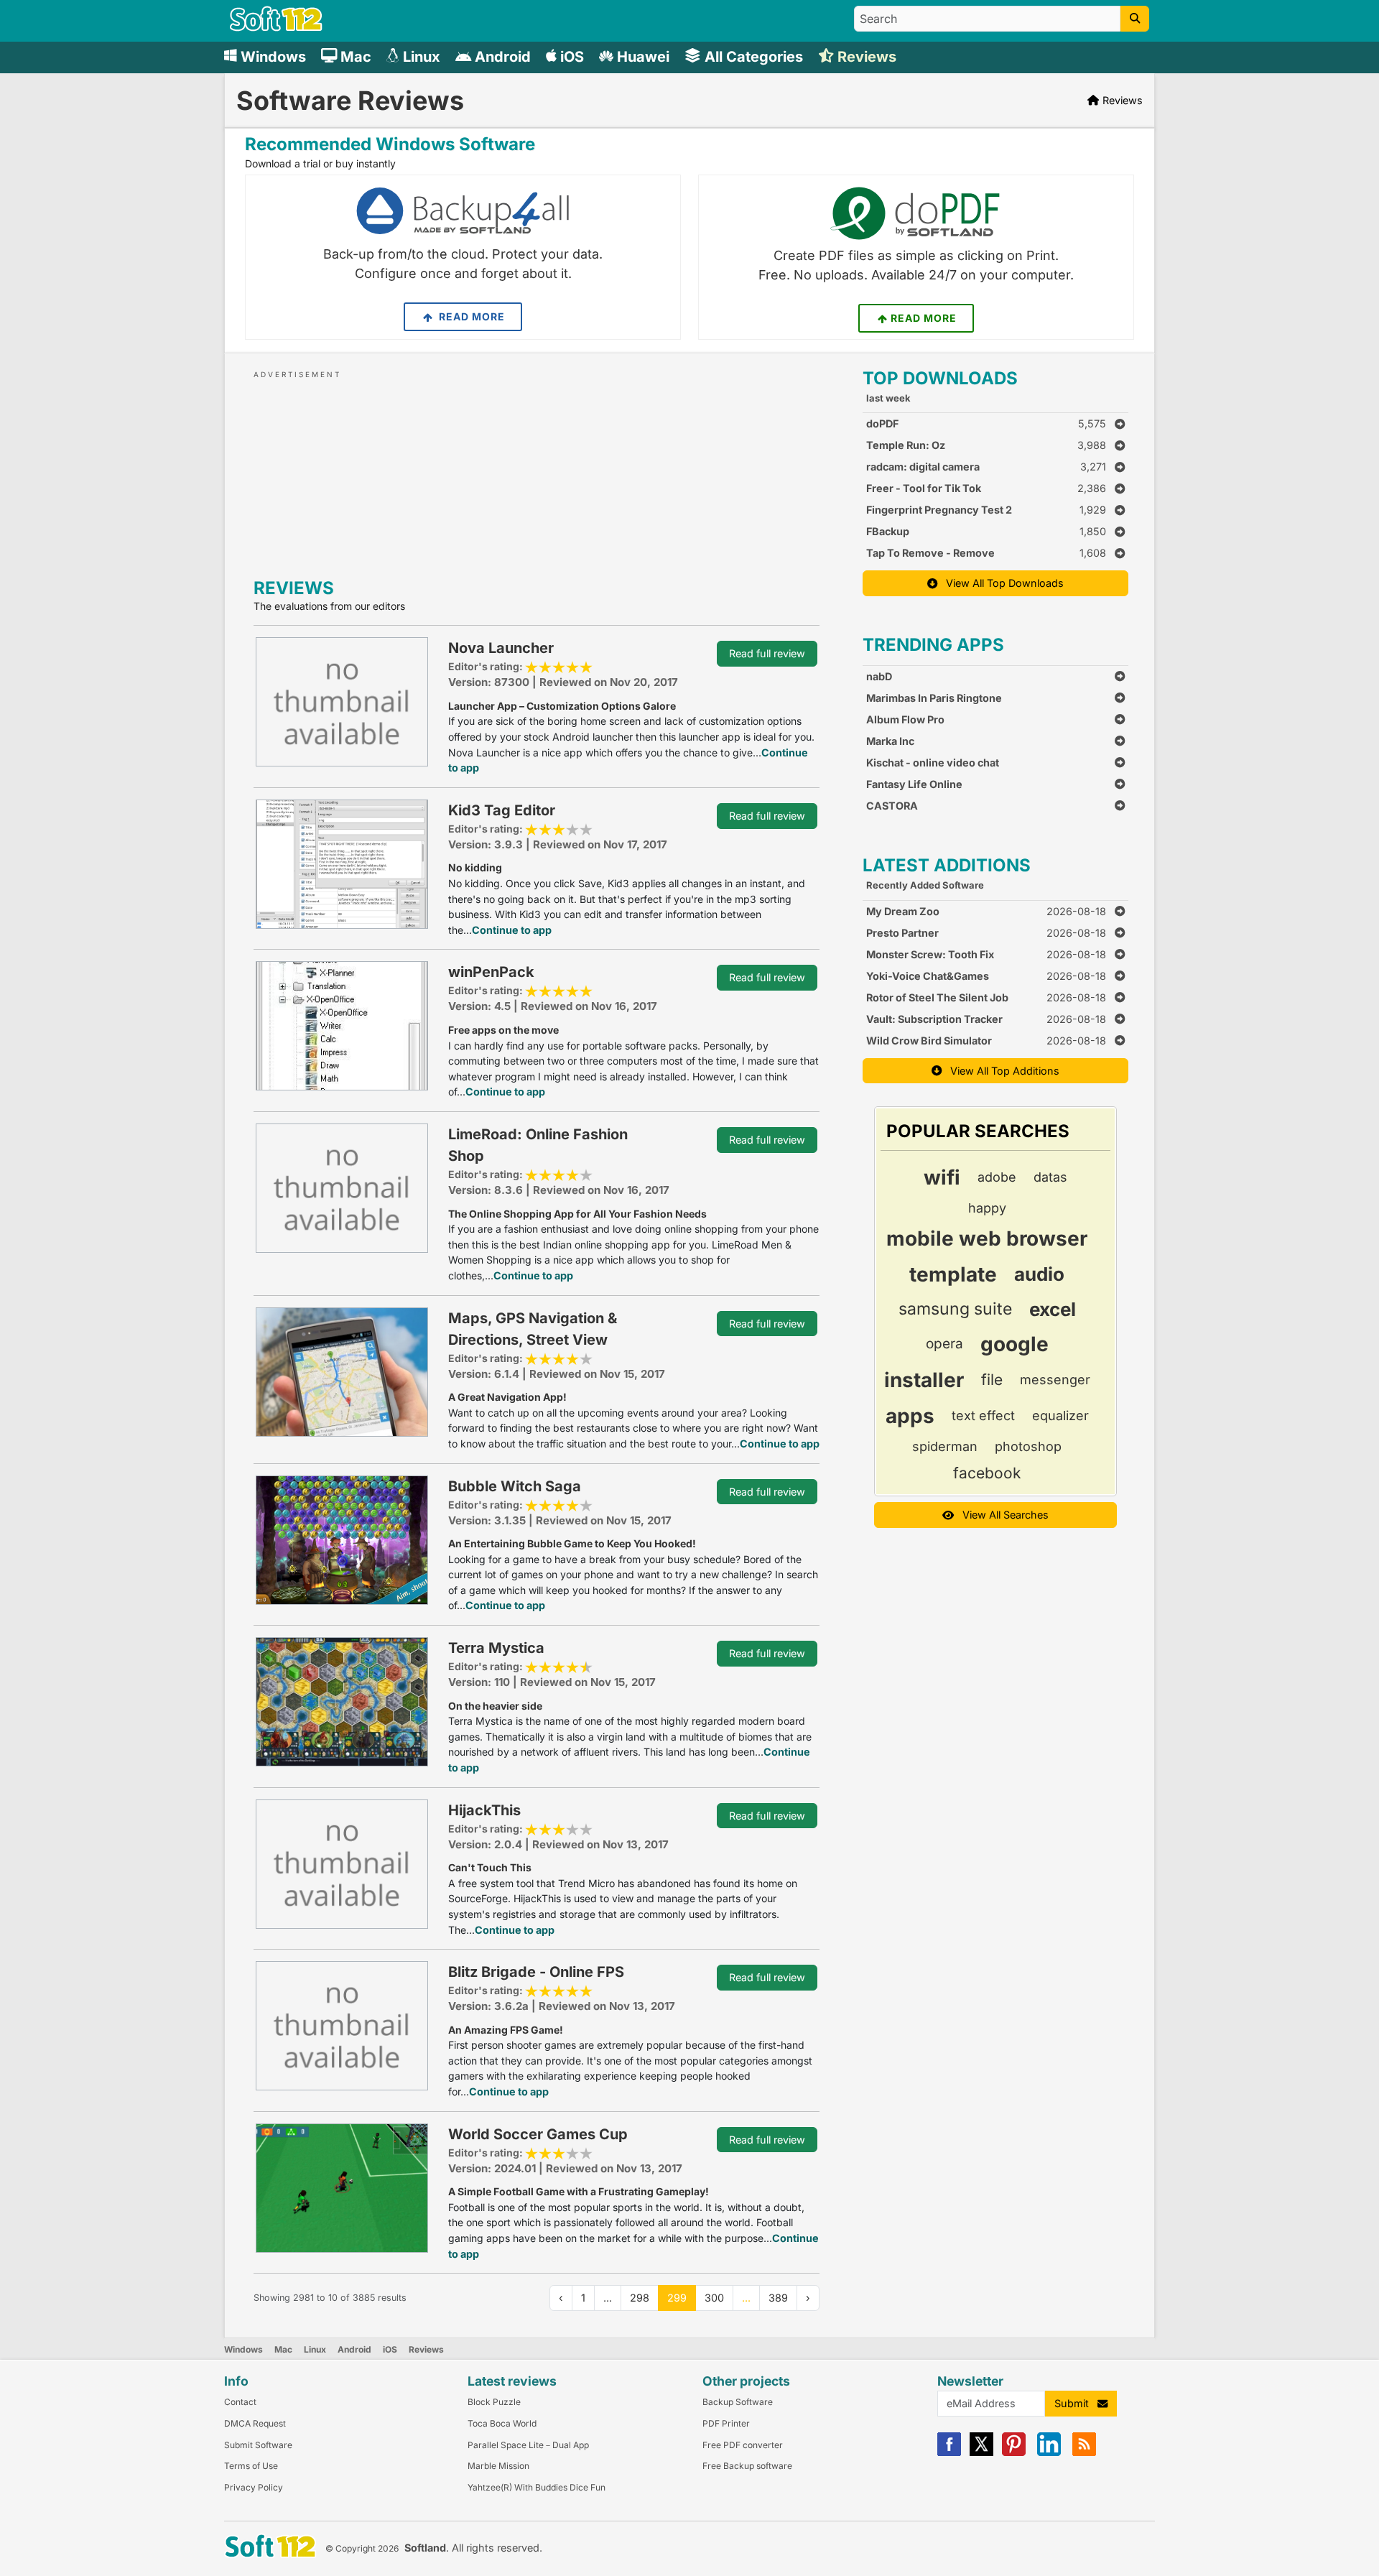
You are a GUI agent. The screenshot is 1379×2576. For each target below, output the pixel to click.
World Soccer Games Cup (538, 2134)
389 (778, 2298)
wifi (942, 1177)
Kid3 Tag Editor (502, 810)
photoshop (1028, 1446)
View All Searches (1001, 1515)
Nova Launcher (501, 648)
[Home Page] (276, 28)
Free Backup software (747, 2466)
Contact (240, 2402)
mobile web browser (987, 1238)
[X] (981, 2453)
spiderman (945, 1446)
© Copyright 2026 (362, 2548)
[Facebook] (949, 2453)
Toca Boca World (502, 2423)
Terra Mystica (496, 1648)
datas (1050, 1177)
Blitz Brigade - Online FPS (536, 1972)
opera (944, 1344)
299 (677, 2298)
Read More (470, 316)
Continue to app (512, 930)
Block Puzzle (494, 2402)
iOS (390, 2349)
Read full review (767, 653)
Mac (283, 2349)
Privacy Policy (254, 2487)
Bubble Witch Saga (515, 1486)
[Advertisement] (537, 471)
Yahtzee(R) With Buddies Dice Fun (537, 2487)
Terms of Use (251, 2466)
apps (910, 1416)
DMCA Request (255, 2423)
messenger (1055, 1380)
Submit (1076, 2403)
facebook (987, 1473)
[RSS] (1084, 2453)
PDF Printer (726, 2423)
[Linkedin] (1049, 2453)
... (746, 2298)
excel (1053, 1309)
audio (1039, 1274)
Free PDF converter (743, 2445)
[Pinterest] (1014, 2453)
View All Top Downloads (1000, 583)
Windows (243, 2349)
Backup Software (738, 2402)
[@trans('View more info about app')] (342, 701)
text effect (983, 1416)
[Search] (1135, 19)
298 (640, 2298)
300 (714, 2298)
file (992, 1380)
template (953, 1274)
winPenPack (491, 972)
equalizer (1060, 1416)
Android (354, 2349)
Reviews (426, 2349)
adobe (997, 1177)
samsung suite (955, 1309)
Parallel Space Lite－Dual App (528, 2445)
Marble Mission (498, 2466)
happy (987, 1208)
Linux (315, 2349)
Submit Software (258, 2445)
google (1014, 1344)
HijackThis (484, 1810)
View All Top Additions (1000, 1071)
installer (924, 1380)
